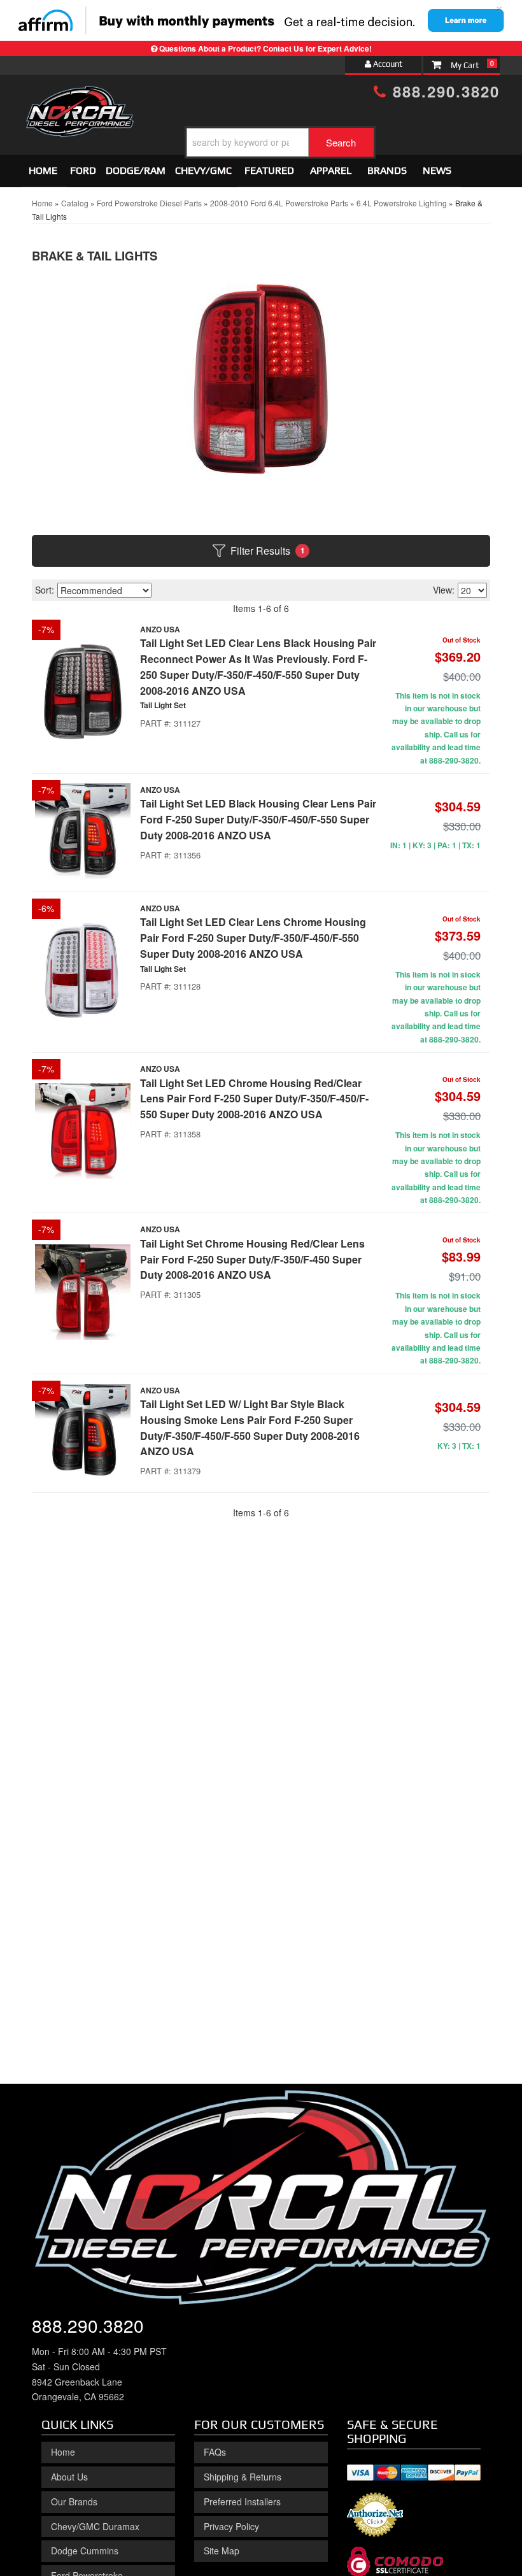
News (437, 170)
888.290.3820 (443, 91)
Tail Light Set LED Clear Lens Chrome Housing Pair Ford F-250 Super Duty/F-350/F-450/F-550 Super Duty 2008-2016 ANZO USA (253, 938)
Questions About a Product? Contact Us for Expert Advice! (265, 48)
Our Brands (74, 2501)
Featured (269, 170)
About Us (69, 2477)
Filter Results (268, 551)
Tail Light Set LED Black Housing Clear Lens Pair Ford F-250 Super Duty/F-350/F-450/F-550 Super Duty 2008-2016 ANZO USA (258, 819)
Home (43, 170)
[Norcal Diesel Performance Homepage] (80, 97)
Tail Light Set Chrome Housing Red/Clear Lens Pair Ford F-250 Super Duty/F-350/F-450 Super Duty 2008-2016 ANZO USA (252, 1259)
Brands (387, 170)
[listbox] (104, 590)
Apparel (331, 170)
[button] (280, 142)
